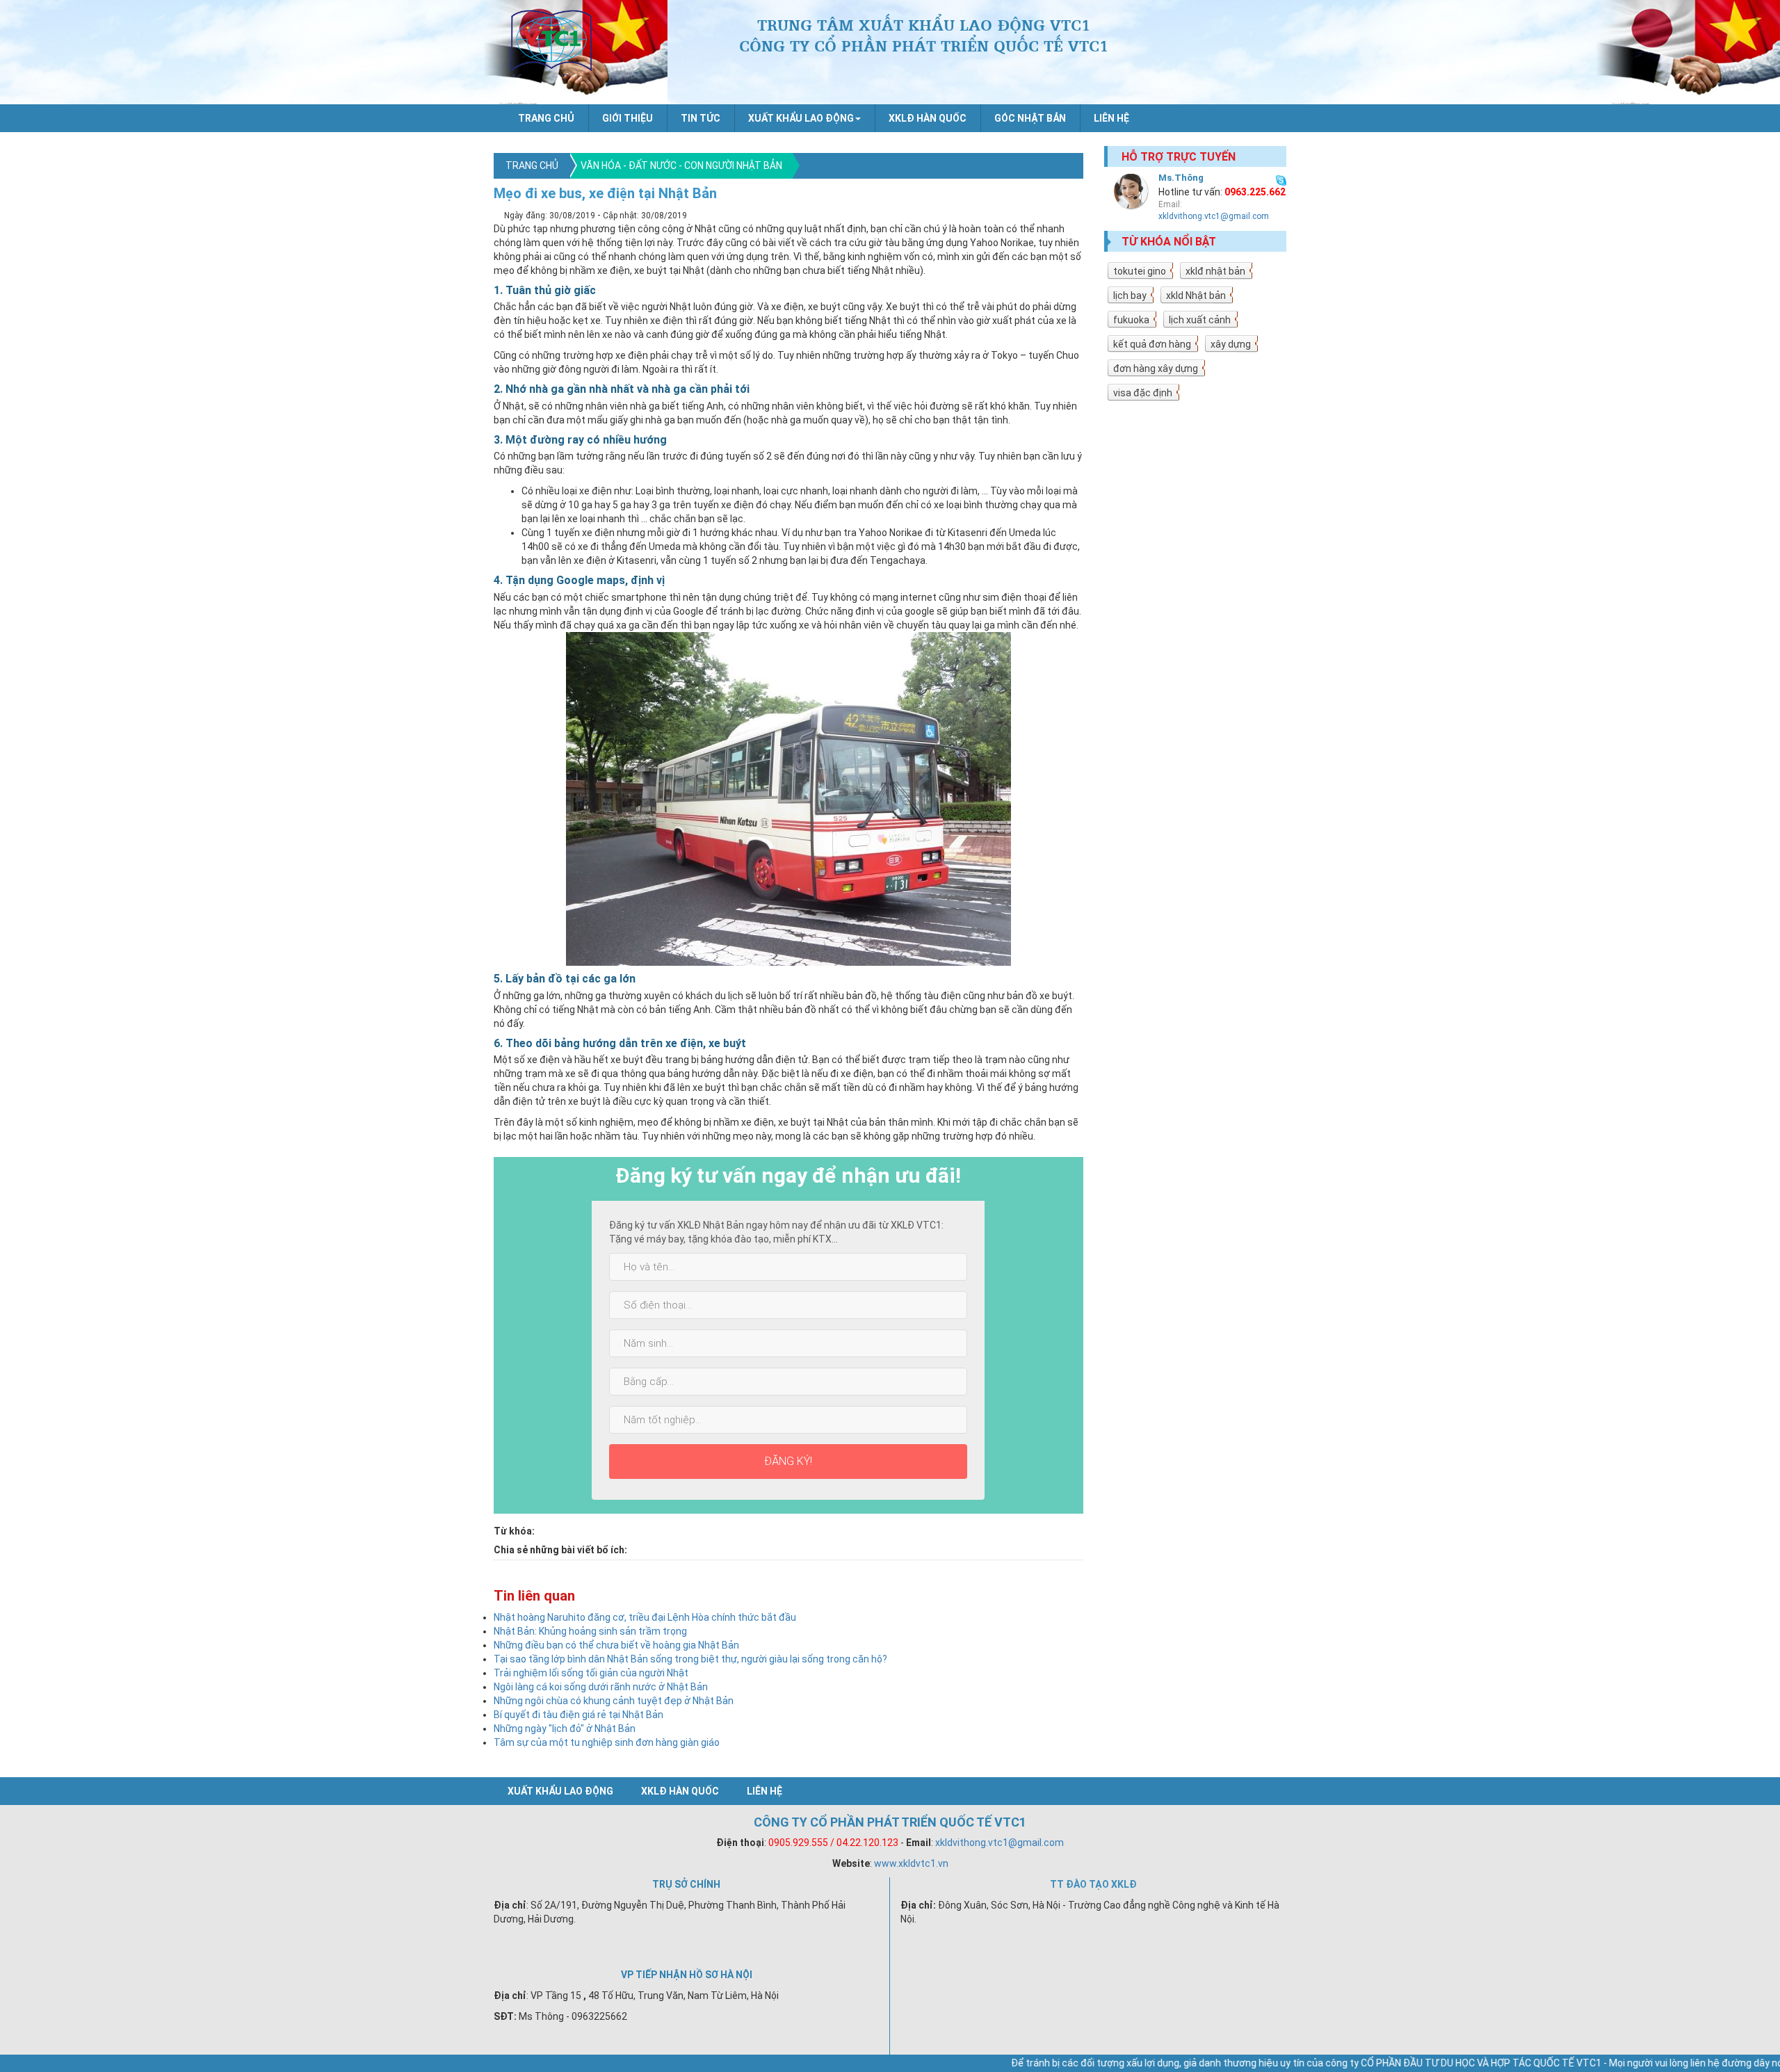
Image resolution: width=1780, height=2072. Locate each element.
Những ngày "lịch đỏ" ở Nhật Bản (565, 1729)
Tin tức (701, 118)
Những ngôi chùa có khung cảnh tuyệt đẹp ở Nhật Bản (614, 1701)
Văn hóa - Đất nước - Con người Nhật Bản (681, 165)
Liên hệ (1111, 118)
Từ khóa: (514, 1531)
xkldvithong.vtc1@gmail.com (1214, 216)
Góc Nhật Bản (1030, 118)
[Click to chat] (1281, 179)
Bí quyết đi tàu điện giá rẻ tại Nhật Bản (578, 1715)
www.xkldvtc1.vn (911, 1863)
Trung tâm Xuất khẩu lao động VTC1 (551, 42)
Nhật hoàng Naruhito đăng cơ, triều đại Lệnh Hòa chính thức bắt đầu (645, 1617)
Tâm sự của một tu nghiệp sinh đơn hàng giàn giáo (607, 1742)
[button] (804, 118)
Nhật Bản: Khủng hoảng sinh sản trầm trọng (590, 1631)
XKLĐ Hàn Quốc (928, 118)
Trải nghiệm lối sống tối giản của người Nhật (591, 1673)
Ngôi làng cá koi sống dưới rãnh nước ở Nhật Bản (601, 1687)
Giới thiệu (628, 118)
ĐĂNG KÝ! (788, 1461)
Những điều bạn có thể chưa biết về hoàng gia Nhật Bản (616, 1645)
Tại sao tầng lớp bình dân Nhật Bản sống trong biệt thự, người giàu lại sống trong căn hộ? (690, 1659)
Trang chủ (546, 118)
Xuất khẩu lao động (560, 1791)
